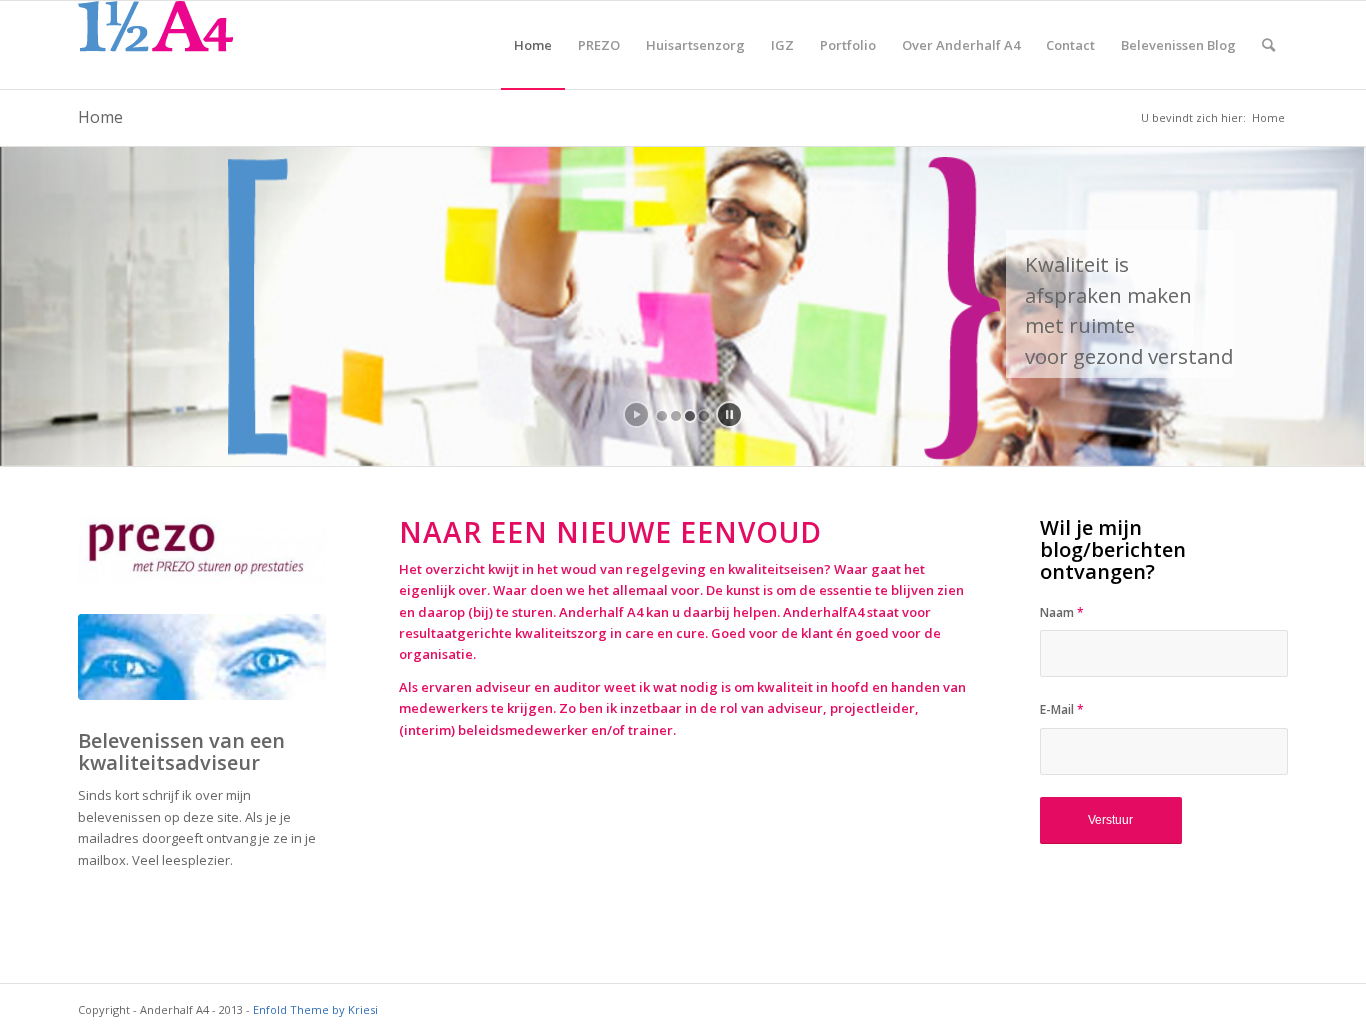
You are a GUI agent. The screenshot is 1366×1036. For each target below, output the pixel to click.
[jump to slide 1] (662, 416)
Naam (1062, 612)
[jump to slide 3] (690, 416)
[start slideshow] (636, 414)
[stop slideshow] (729, 414)
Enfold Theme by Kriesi (315, 1009)
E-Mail (1062, 709)
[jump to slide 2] (676, 416)
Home (100, 117)
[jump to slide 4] (704, 416)
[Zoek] (1268, 45)
